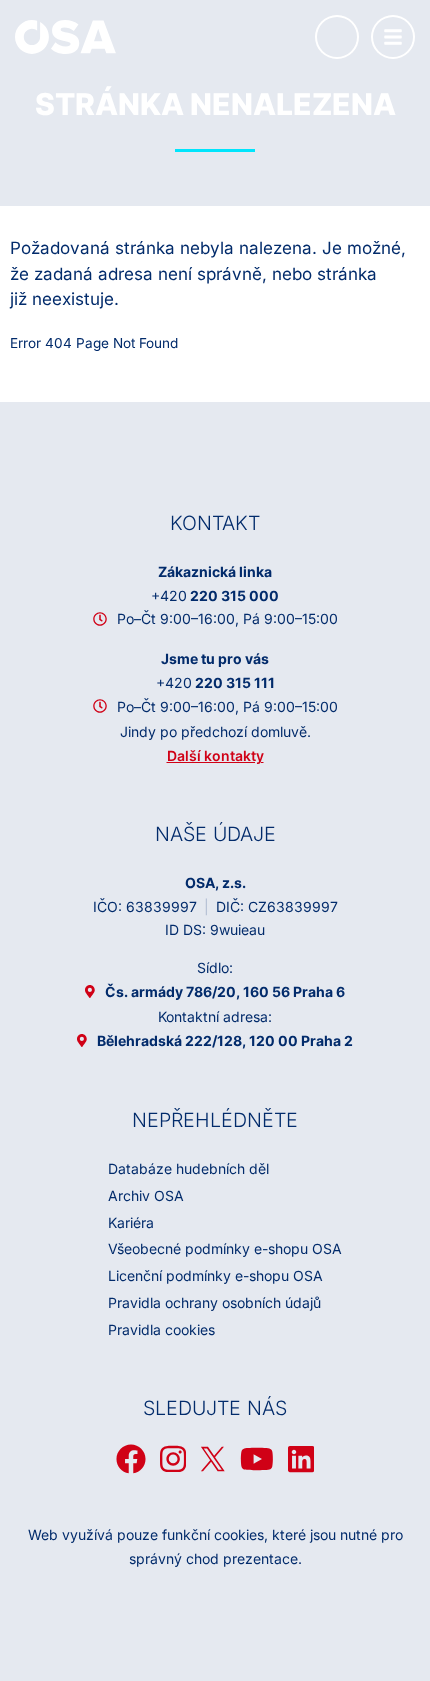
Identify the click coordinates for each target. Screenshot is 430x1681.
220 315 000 (215, 595)
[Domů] (65, 36)
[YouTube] (257, 1459)
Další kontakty (215, 755)
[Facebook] (131, 1459)
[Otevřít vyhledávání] (337, 37)
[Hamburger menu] (393, 37)
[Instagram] (173, 1459)
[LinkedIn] (301, 1459)
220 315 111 (215, 682)
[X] (213, 1459)
